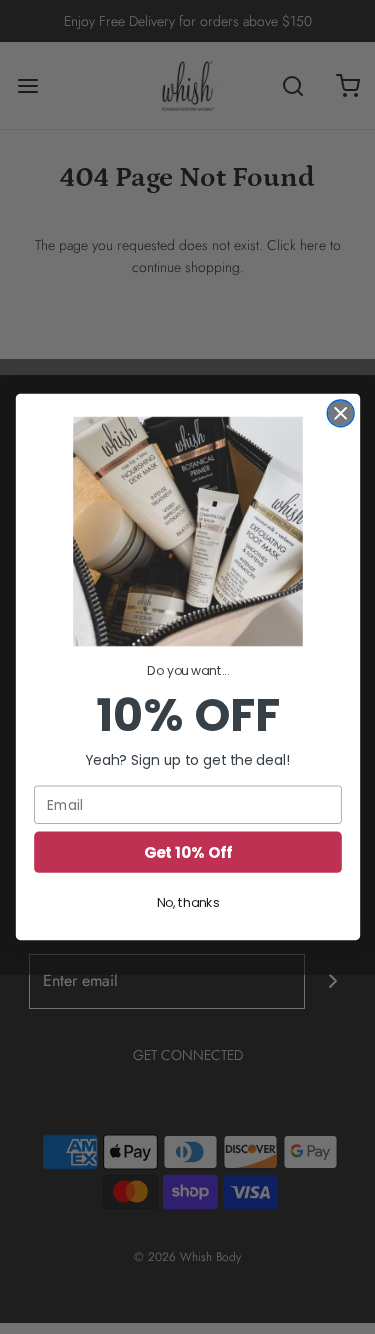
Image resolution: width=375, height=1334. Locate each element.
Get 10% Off (187, 851)
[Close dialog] (340, 413)
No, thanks (187, 903)
